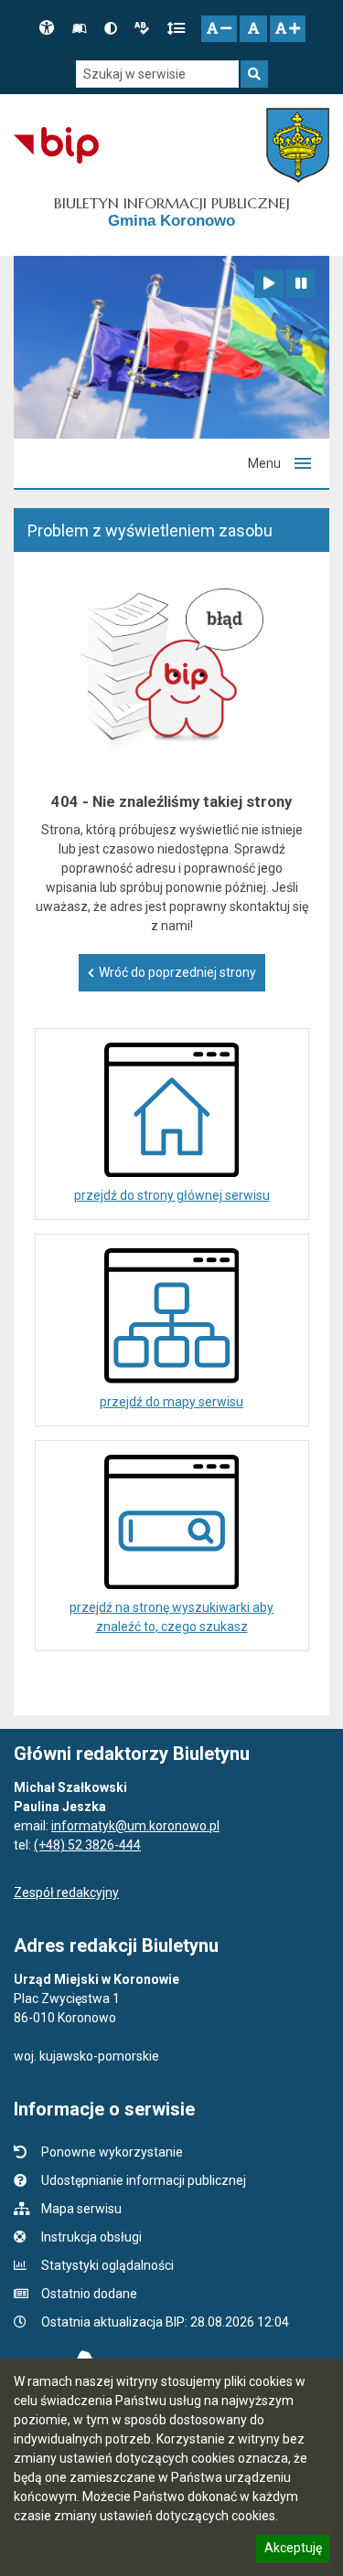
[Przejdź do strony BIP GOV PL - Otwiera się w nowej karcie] (56, 145)
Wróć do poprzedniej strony (177, 972)
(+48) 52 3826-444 (87, 1845)
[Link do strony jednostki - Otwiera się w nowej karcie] (298, 145)
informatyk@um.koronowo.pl (135, 1826)
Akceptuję (293, 2550)
